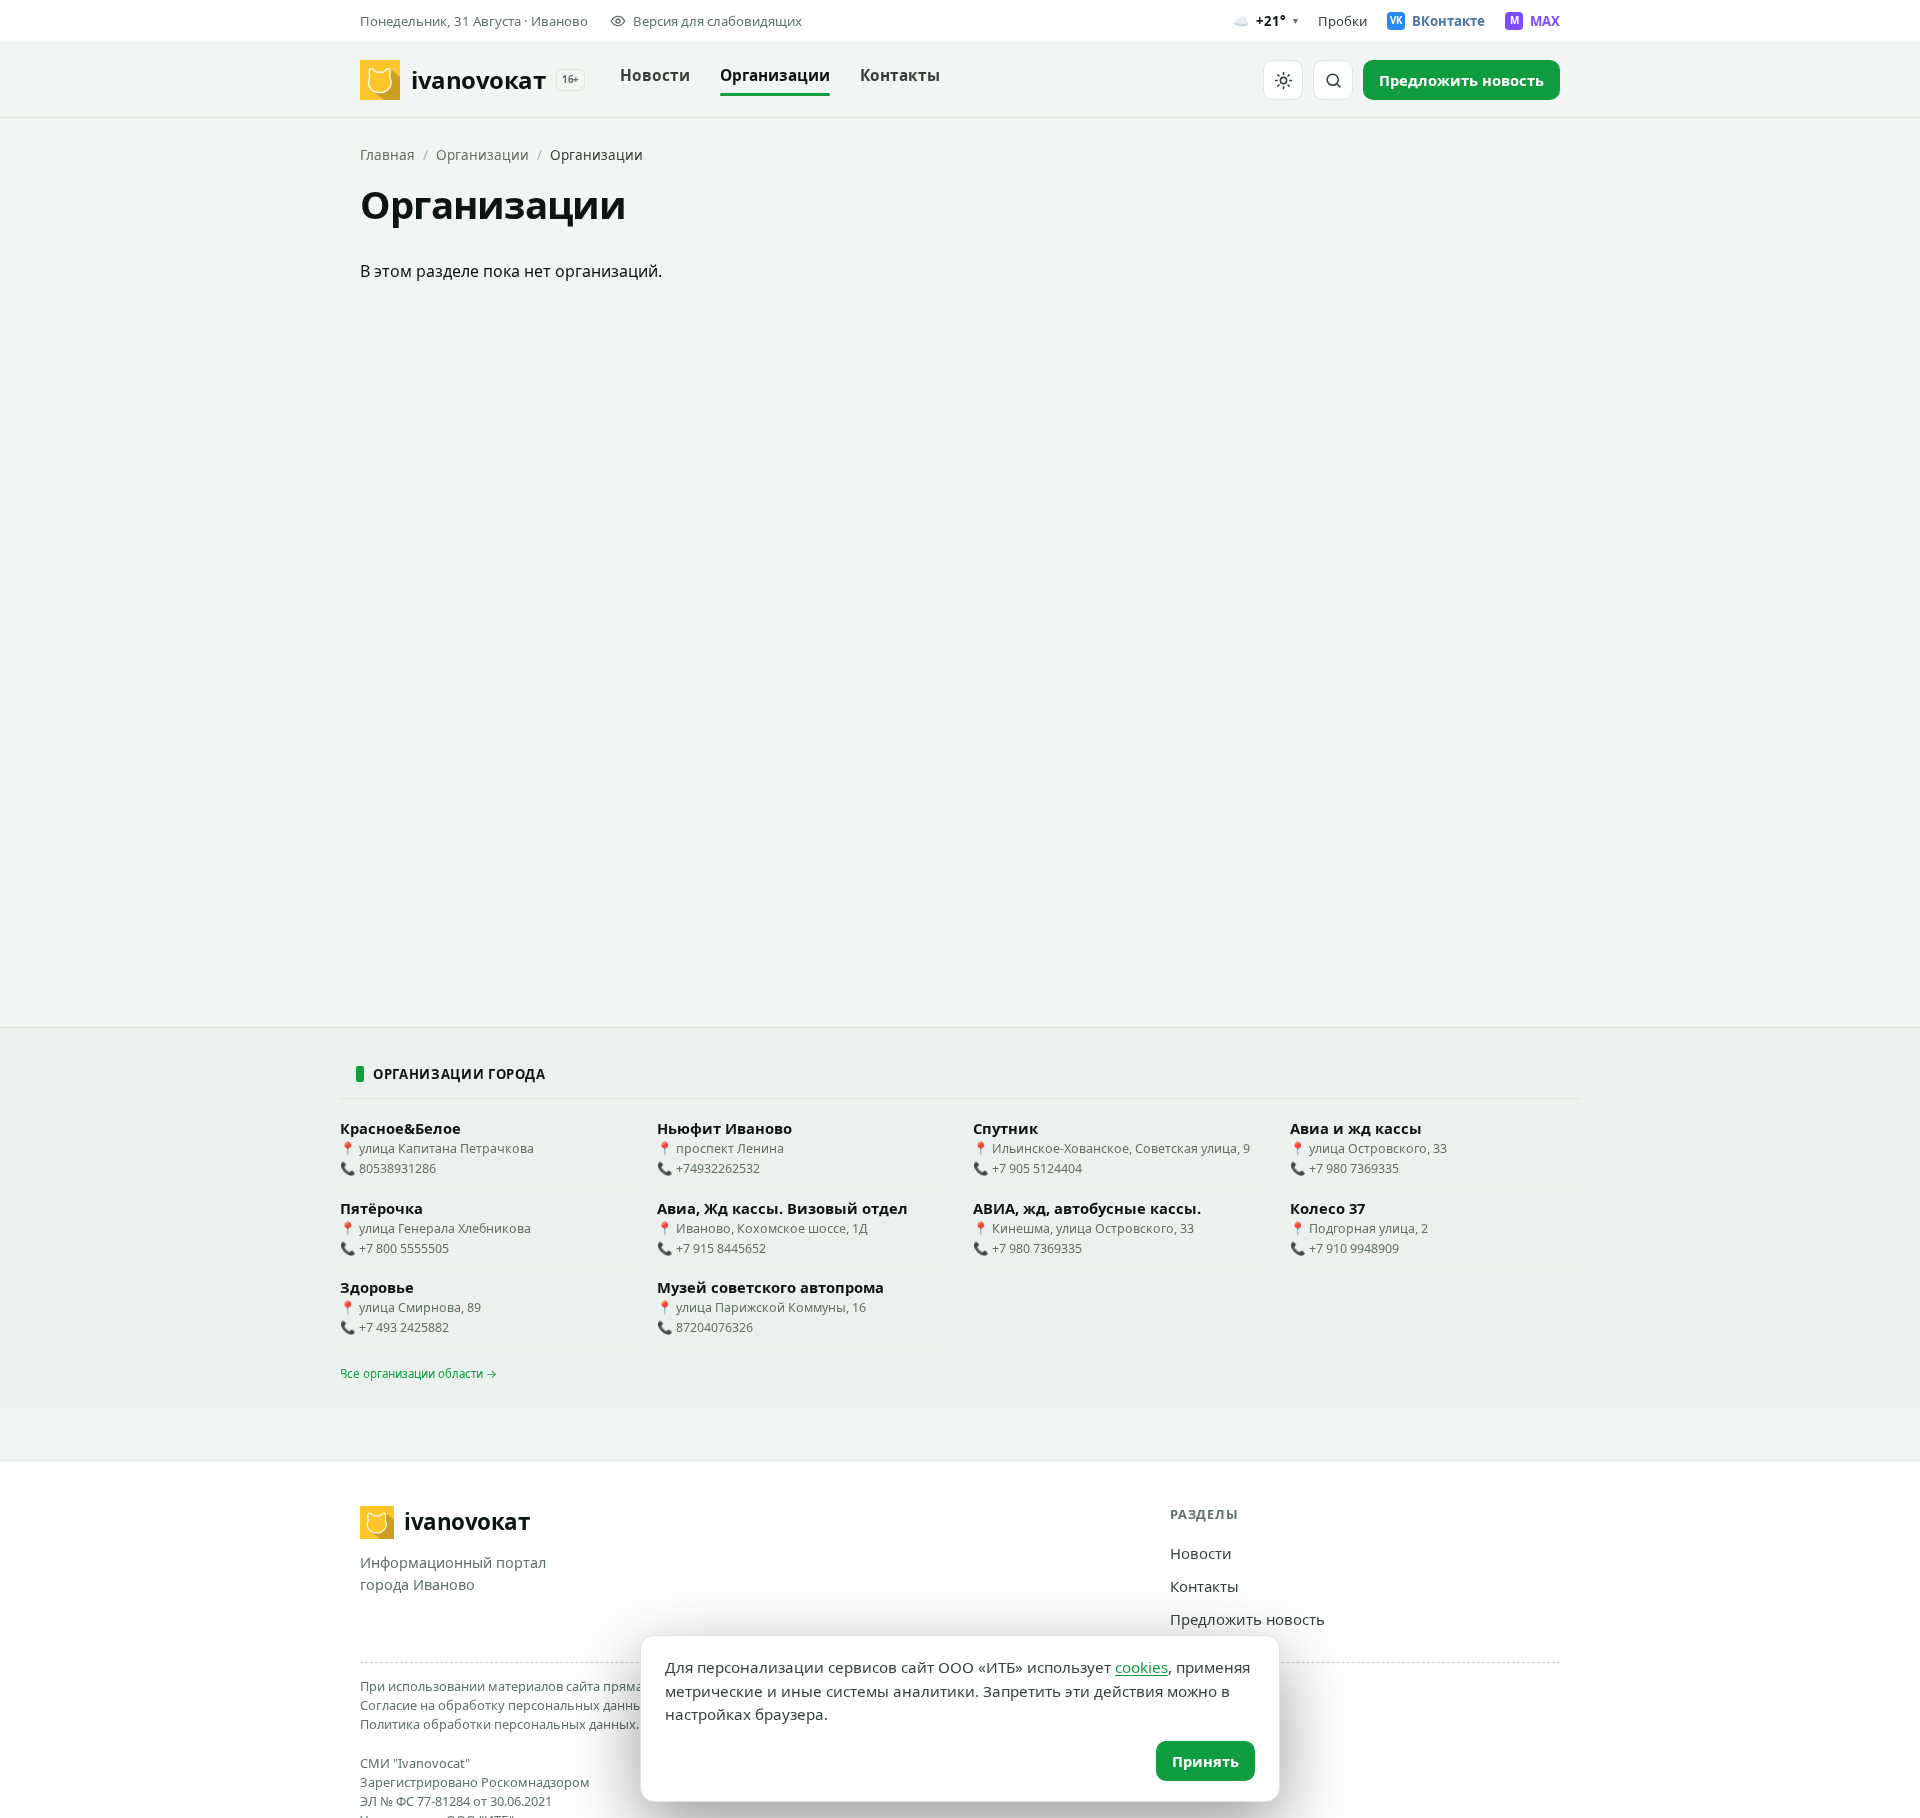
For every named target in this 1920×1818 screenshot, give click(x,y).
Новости (655, 75)
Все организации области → (418, 1373)
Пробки (1342, 21)
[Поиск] (1333, 80)
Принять (1205, 1761)
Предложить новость (1247, 1619)
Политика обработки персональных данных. (499, 1724)
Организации (775, 75)
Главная (387, 154)
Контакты (900, 75)
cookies (1141, 1667)
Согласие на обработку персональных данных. (506, 1705)
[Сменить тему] (1283, 80)
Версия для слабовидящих (717, 21)
